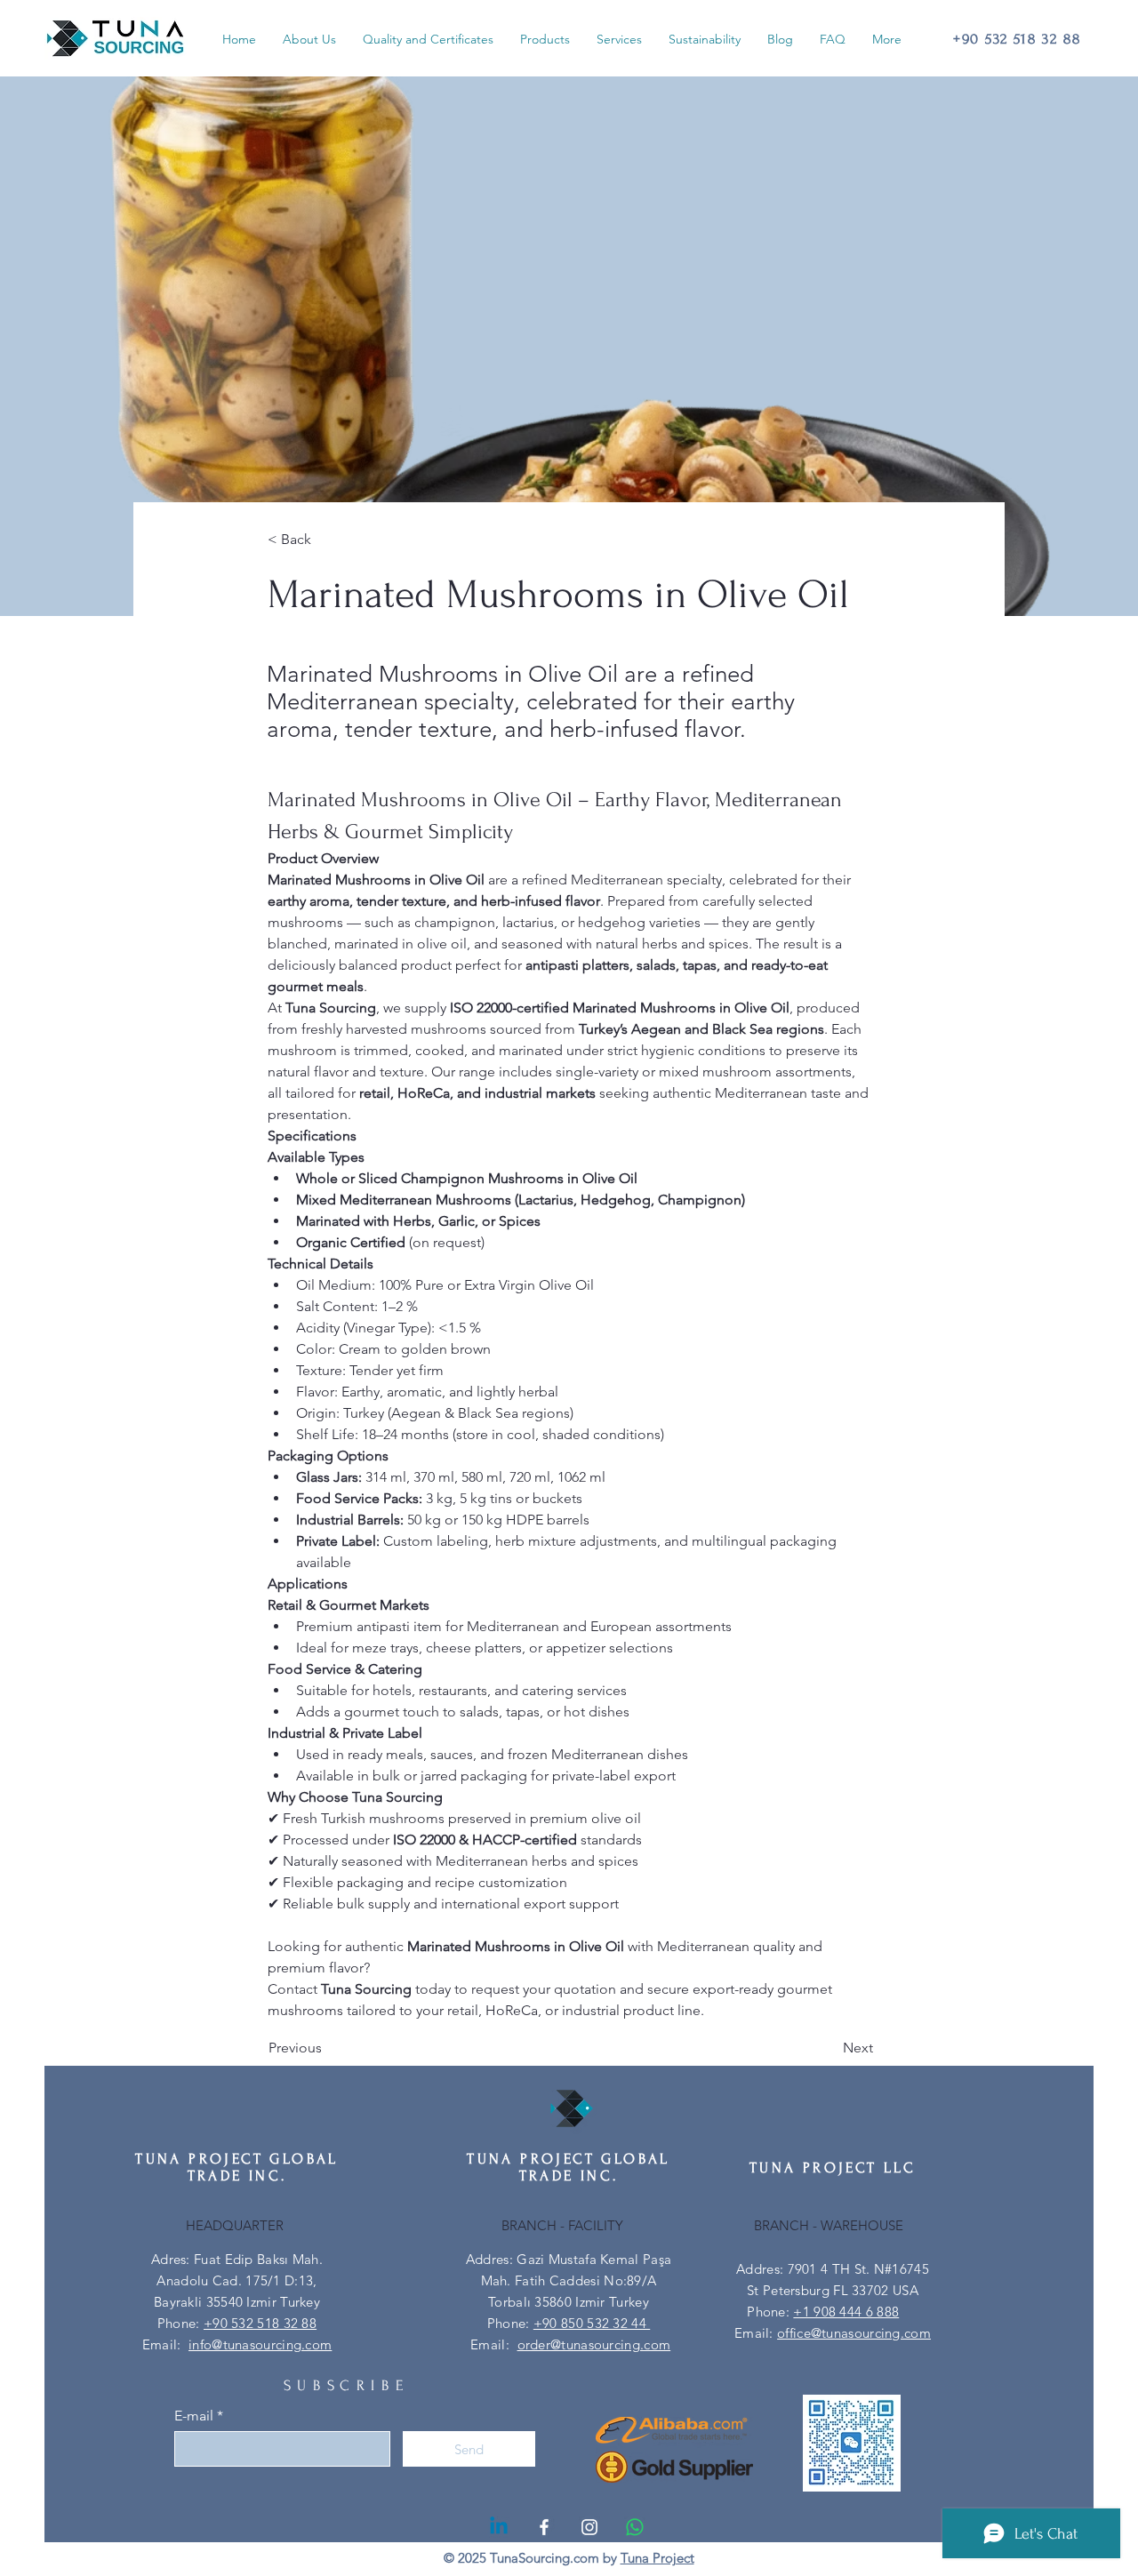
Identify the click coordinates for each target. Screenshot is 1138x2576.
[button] (545, 39)
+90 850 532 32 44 (592, 2323)
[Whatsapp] (635, 2527)
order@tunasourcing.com (594, 2344)
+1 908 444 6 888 (846, 2312)
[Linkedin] (499, 2527)
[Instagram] (589, 2527)
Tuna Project (657, 2558)
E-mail (194, 2416)
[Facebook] (544, 2527)
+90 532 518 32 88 (260, 2323)
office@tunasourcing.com (854, 2333)
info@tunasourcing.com (260, 2344)
